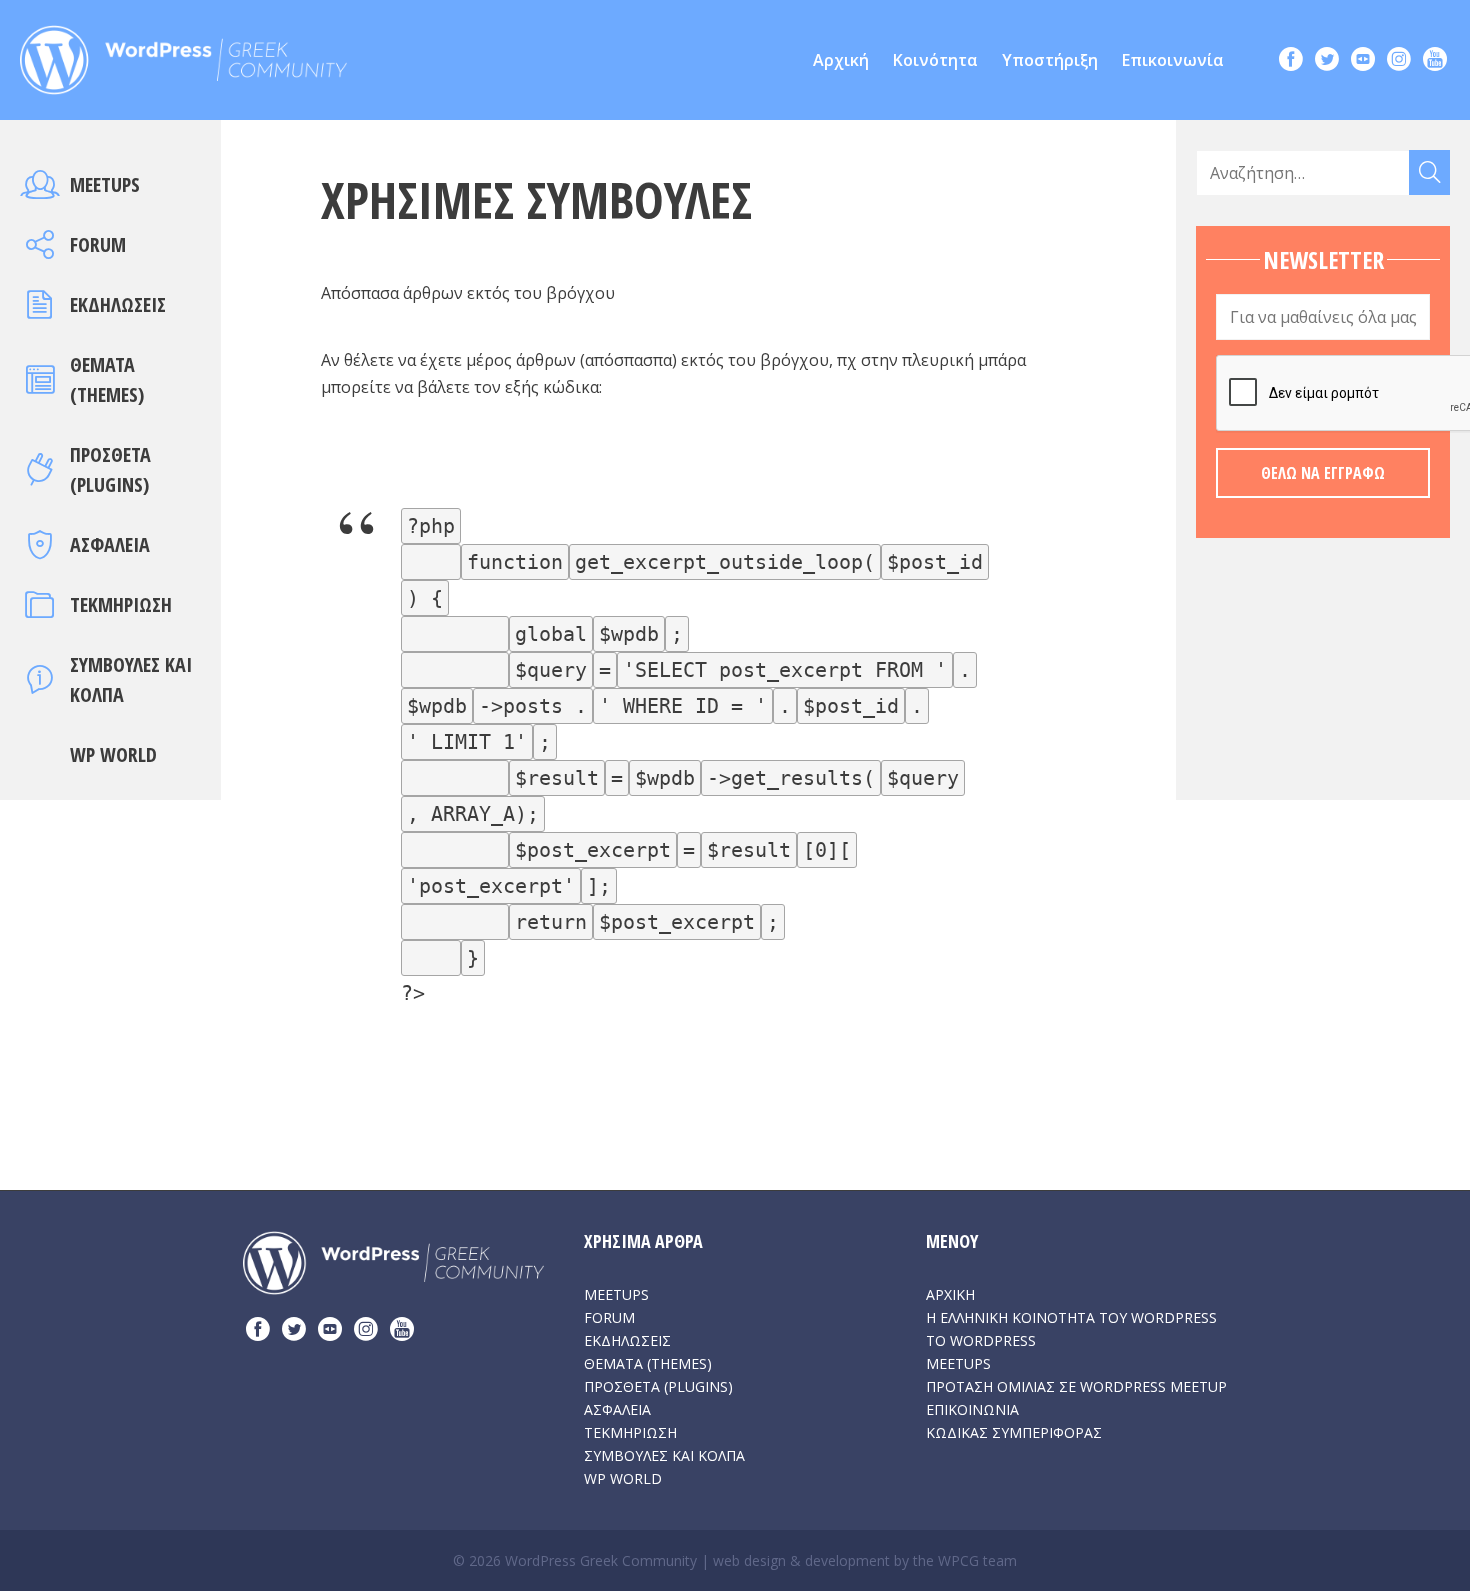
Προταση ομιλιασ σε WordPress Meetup (1076, 1386)
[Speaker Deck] (1363, 61)
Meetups (105, 184)
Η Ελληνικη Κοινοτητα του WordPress (1071, 1317)
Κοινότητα (935, 60)
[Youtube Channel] (1435, 61)
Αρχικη (950, 1294)
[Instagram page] (1399, 61)
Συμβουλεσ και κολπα (664, 1455)
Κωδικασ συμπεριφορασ (1014, 1432)
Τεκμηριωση (121, 604)
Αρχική (841, 60)
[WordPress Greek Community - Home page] (183, 54)
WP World (113, 754)
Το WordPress (981, 1340)
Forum (98, 244)
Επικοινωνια (972, 1409)
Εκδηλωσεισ (118, 304)
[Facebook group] (1291, 61)
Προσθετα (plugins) (658, 1386)
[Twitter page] (1327, 61)
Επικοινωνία (1173, 60)
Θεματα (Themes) (648, 1363)
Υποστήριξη (1050, 60)
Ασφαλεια (110, 544)
